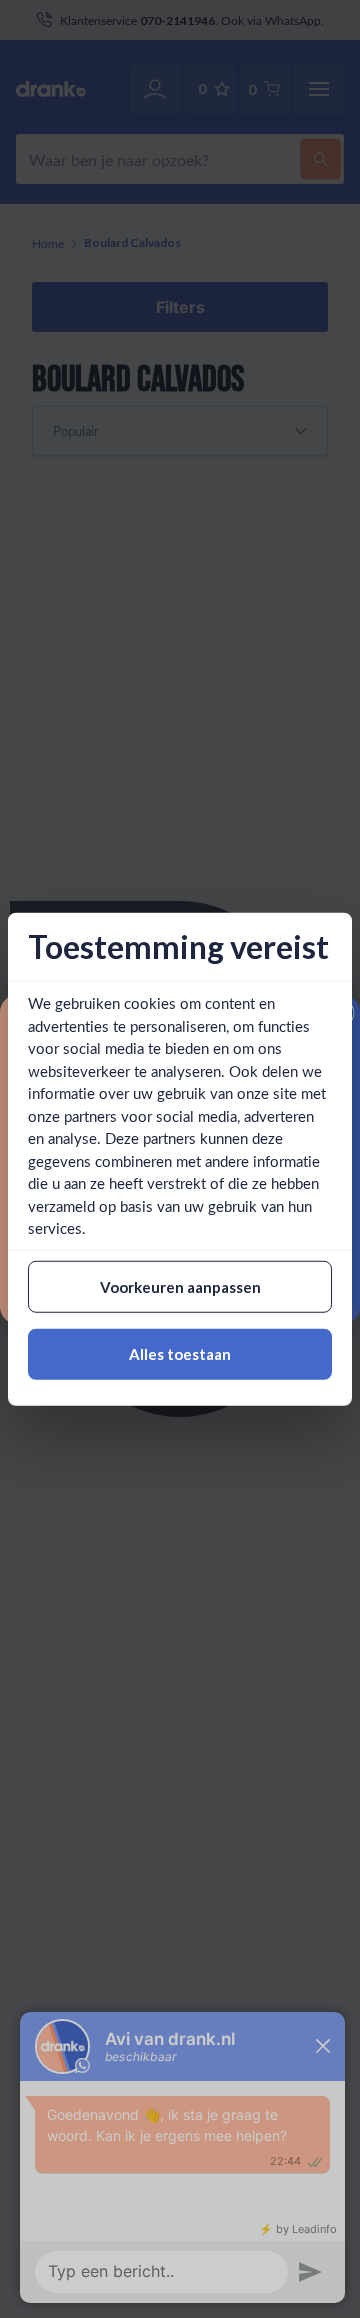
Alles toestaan (180, 1354)
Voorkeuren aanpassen (180, 1286)
